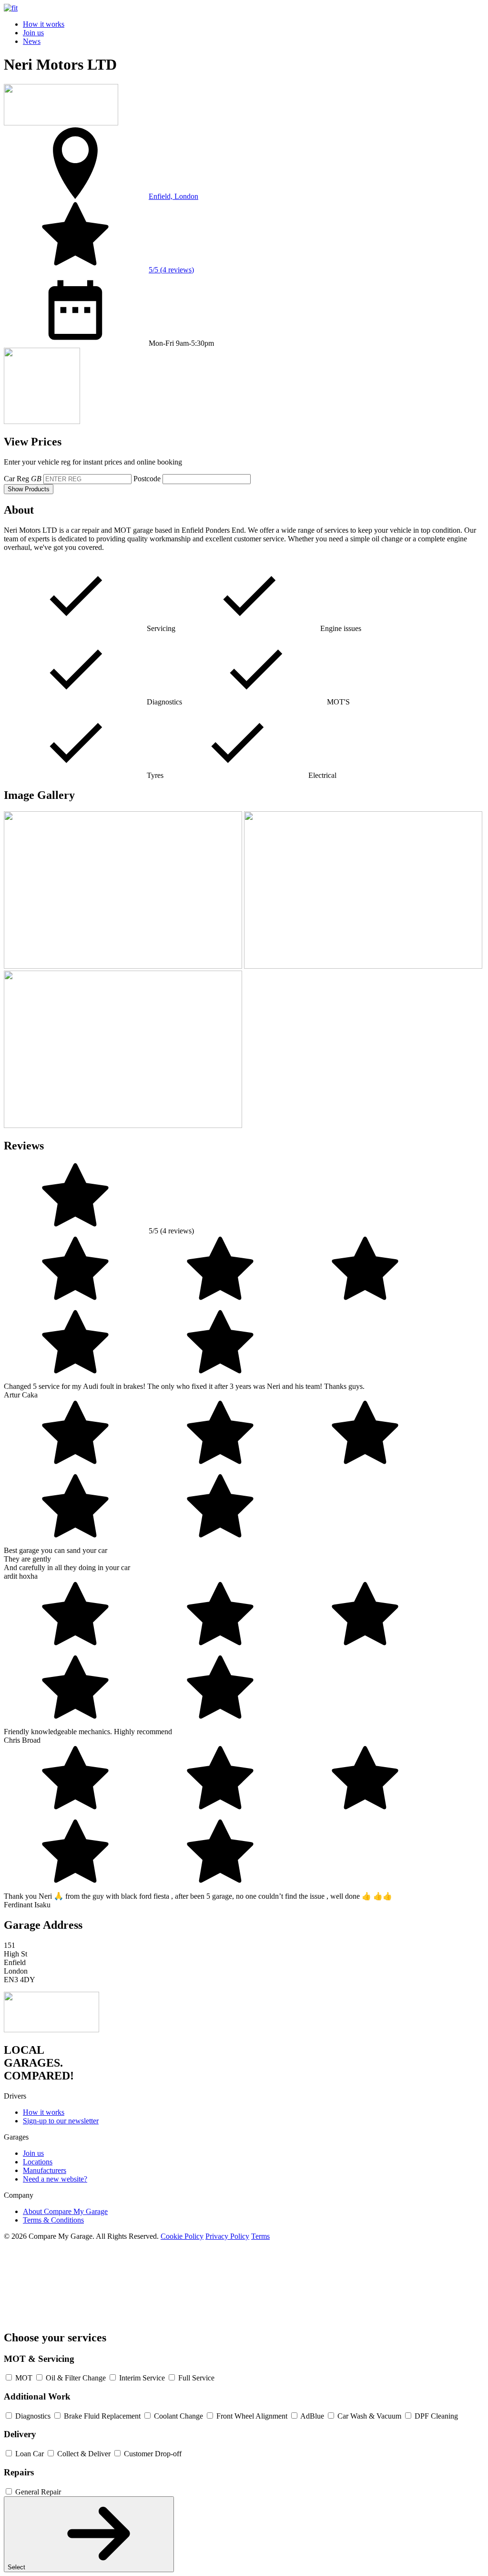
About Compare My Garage (65, 2211)
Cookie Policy (182, 2236)
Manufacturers (45, 2170)
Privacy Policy (227, 2236)
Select (17, 2567)
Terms (260, 2236)
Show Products (29, 489)
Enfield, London (173, 196)
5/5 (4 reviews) (171, 270)
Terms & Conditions (53, 2220)
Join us (33, 33)
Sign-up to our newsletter (61, 2121)
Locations (38, 2162)
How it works (44, 24)
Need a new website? (55, 2179)
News (32, 41)
